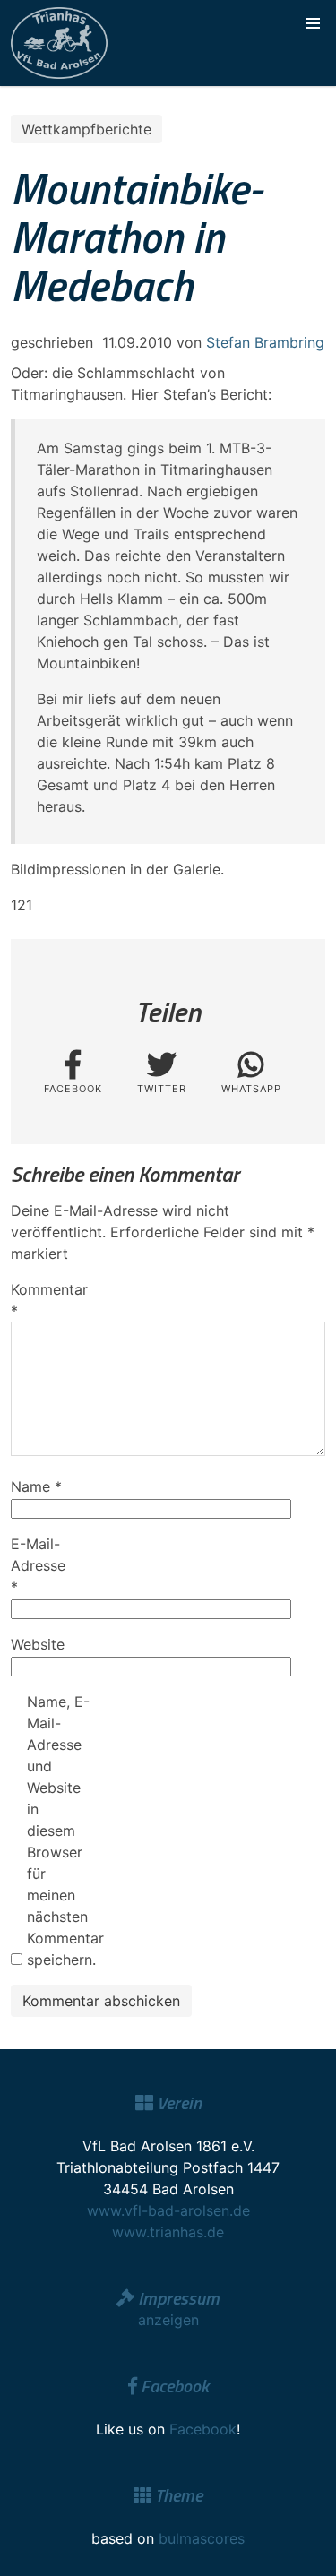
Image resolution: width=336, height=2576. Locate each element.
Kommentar (42, 1300)
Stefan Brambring (265, 342)
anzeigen (168, 2320)
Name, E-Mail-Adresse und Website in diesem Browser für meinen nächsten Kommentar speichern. (58, 1831)
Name (36, 1486)
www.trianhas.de (168, 2232)
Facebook (203, 2429)
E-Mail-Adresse (38, 1565)
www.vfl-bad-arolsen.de (168, 2210)
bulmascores (202, 2538)
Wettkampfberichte (86, 129)
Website (38, 1644)
